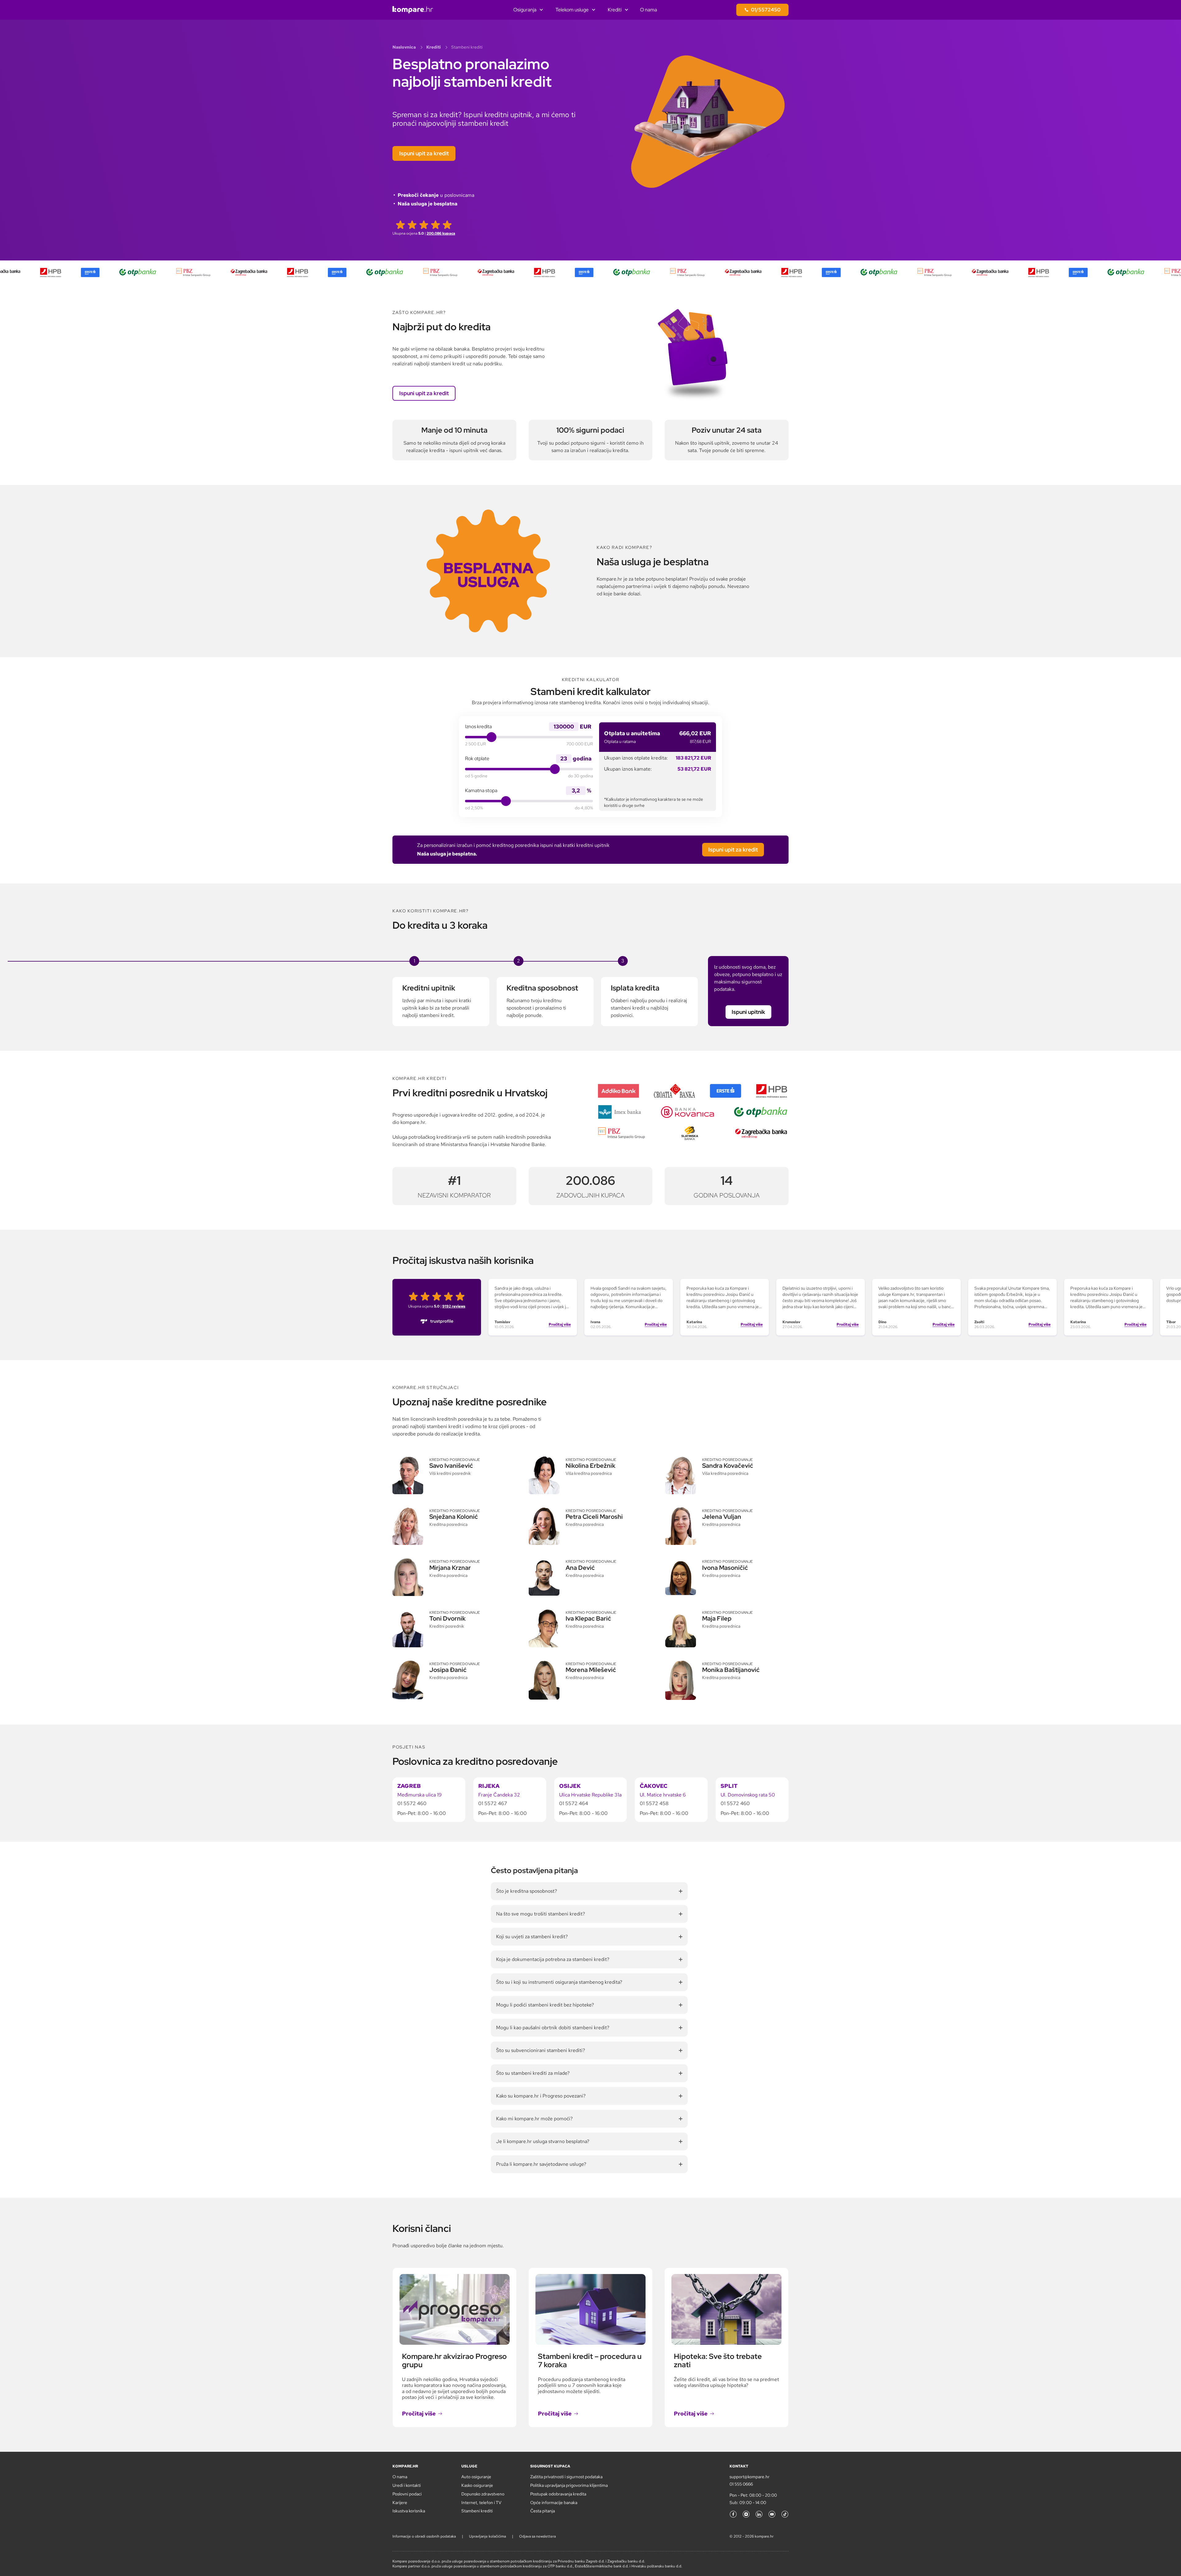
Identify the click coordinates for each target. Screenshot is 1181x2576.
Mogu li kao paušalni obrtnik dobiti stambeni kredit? (553, 2028)
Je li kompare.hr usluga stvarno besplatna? (543, 2141)
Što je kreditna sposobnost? (527, 1891)
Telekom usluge (572, 10)
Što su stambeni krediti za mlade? (533, 2073)
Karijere (400, 2503)
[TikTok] (785, 2514)
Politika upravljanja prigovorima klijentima (569, 2485)
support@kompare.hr (750, 2477)
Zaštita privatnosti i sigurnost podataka (566, 2477)
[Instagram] (746, 2514)
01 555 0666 (741, 2484)
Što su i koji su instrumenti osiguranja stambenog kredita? (559, 1982)
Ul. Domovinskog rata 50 (748, 1795)
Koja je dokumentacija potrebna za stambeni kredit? (553, 1959)
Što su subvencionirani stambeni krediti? (541, 2050)
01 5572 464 (574, 1803)
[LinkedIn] (759, 2514)
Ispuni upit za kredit (424, 153)
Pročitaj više (560, 1324)
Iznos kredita (478, 727)
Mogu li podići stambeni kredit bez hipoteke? (545, 2005)
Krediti (615, 10)
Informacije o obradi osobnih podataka (424, 2536)
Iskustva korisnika (409, 2511)
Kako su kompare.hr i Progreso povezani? (541, 2096)
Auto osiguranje (476, 2477)
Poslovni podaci (407, 2494)
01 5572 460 (412, 1803)
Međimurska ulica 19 (420, 1795)
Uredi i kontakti (407, 2485)
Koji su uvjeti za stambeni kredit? (532, 1937)
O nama (648, 10)
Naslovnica (404, 47)
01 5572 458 (654, 1803)
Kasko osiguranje (477, 2485)
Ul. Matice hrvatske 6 (663, 1795)
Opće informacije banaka (554, 2503)
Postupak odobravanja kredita (558, 2494)
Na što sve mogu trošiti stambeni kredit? (541, 1914)
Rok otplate (477, 759)
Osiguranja (525, 10)
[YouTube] (772, 2514)
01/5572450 (766, 10)
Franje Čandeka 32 (499, 1795)
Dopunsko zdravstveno (483, 2494)
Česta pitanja (543, 2511)
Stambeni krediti (477, 2511)
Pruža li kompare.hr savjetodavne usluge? (541, 2164)
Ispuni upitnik (748, 1012)
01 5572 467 (493, 1803)
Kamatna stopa (481, 791)
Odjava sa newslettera (537, 2536)
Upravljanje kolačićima (487, 2536)
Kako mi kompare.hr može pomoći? (534, 2119)
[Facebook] (733, 2514)
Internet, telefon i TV (481, 2503)
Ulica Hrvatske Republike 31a (590, 1795)
